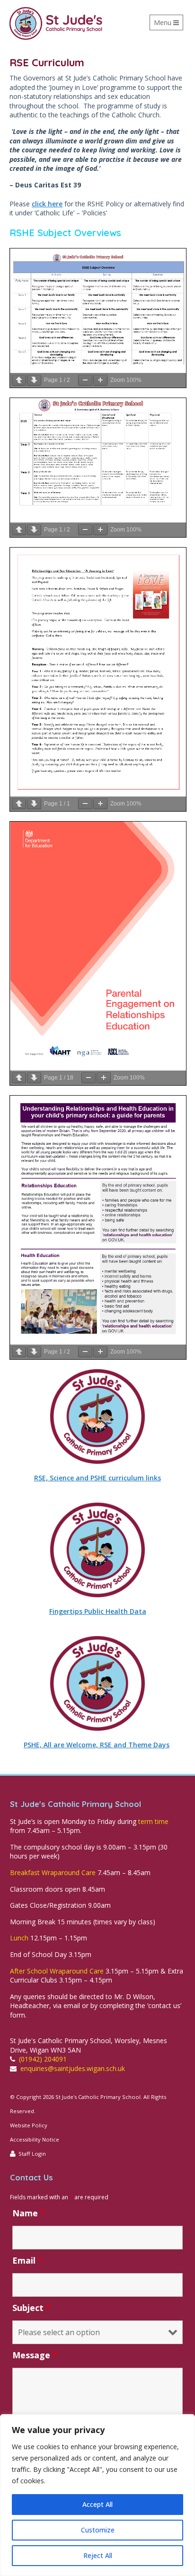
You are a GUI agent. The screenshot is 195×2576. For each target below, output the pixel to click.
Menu (168, 24)
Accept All (97, 2504)
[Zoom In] (100, 380)
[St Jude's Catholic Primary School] (56, 23)
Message (35, 2355)
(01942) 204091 (43, 2059)
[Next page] (34, 380)
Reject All (98, 2555)
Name (29, 2213)
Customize (98, 2530)
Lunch (19, 1938)
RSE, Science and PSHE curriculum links (97, 1478)
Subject (31, 2308)
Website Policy (29, 2125)
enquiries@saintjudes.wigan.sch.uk (73, 2068)
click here (47, 204)
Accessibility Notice (35, 2139)
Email (27, 2260)
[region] (97, 2495)
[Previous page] (19, 380)
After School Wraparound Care (57, 1971)
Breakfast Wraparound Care (53, 1872)
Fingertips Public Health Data (98, 1611)
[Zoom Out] (85, 380)
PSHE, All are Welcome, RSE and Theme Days (97, 1745)
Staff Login (32, 2154)
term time (153, 1821)
